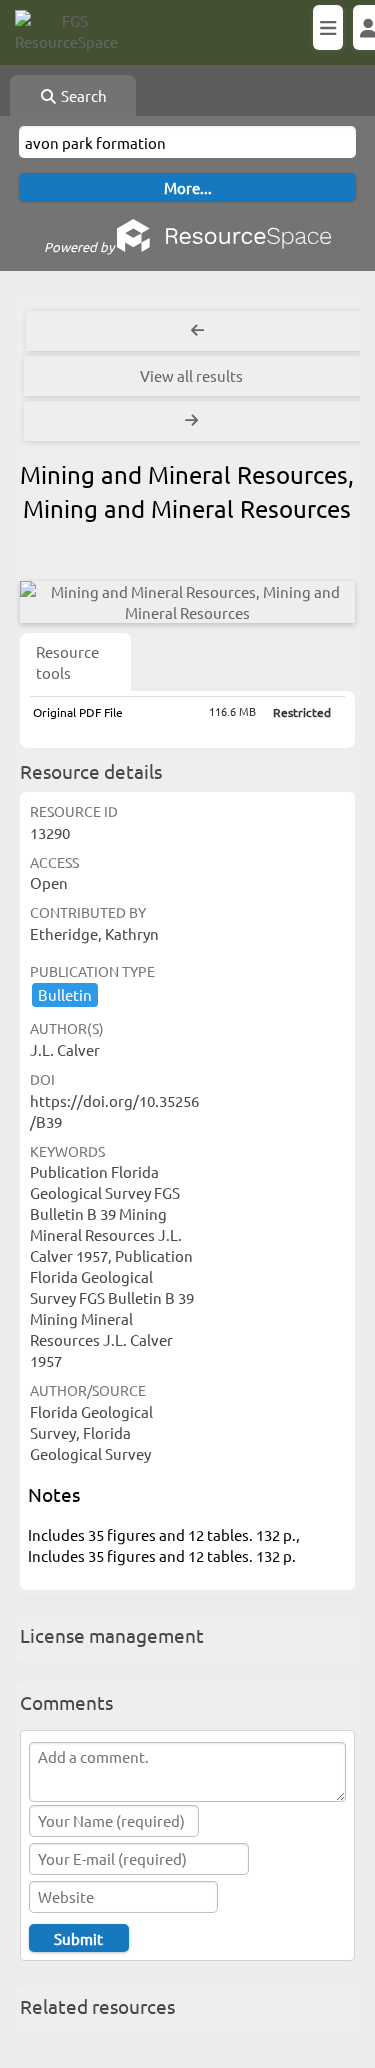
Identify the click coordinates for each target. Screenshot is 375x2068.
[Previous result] (197, 331)
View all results (191, 375)
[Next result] (193, 421)
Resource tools (67, 662)
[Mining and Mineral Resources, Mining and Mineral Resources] (187, 602)
